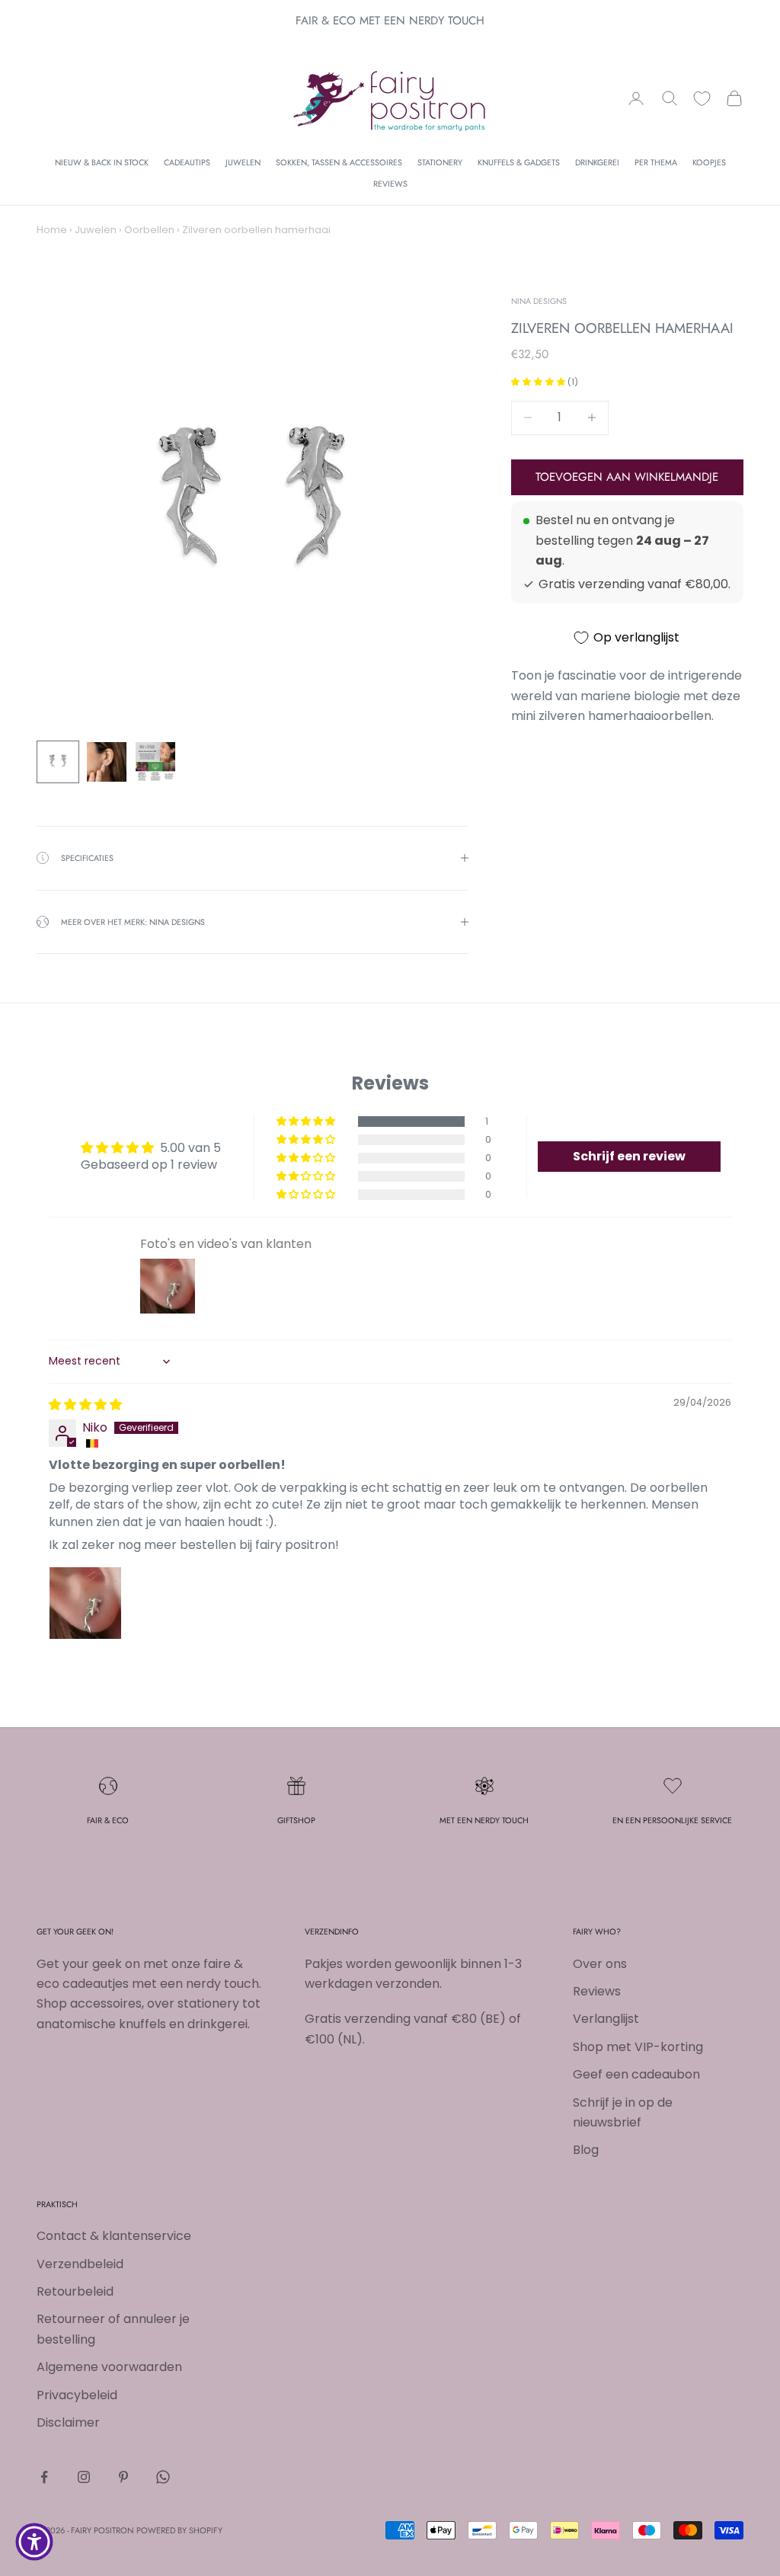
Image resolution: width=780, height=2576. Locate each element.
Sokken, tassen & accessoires (339, 162)
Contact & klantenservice (114, 2236)
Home (52, 230)
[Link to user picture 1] (85, 1603)
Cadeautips (187, 162)
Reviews (390, 184)
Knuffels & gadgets (519, 162)
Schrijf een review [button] (629, 1156)
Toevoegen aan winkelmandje (627, 477)
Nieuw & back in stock (102, 162)
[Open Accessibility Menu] (34, 2542)
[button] (539, 382)
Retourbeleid (75, 2291)
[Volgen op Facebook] (44, 2477)
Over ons (600, 1964)
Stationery (440, 162)
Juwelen (243, 162)
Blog (586, 2150)
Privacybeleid (77, 2395)
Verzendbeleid (80, 2264)
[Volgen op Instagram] (84, 2477)
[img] (85, 1405)
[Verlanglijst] (702, 99)
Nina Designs (539, 301)
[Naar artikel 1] (58, 762)
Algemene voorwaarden (109, 2367)
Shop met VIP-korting (638, 2047)
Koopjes (709, 162)
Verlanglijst (606, 2019)
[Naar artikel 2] (107, 762)
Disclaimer (68, 2422)
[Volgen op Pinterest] (123, 2477)
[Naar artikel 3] (155, 762)
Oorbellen (149, 230)
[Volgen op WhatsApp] (163, 2477)
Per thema (656, 162)
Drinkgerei (597, 162)
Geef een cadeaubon (636, 2074)
